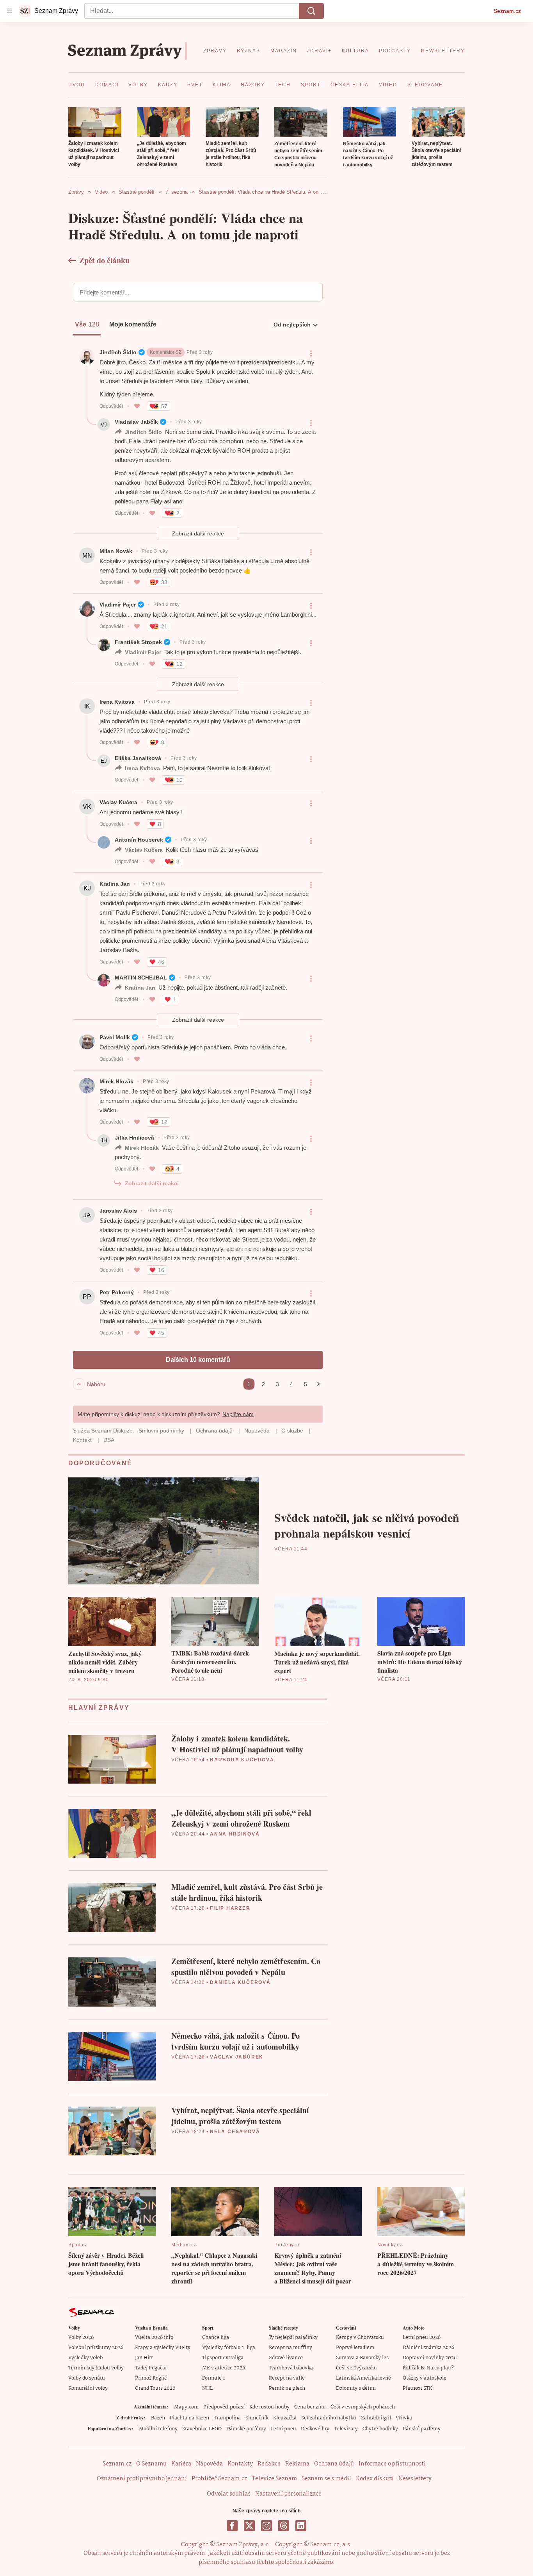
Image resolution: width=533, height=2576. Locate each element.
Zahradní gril (376, 2418)
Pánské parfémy (422, 2429)
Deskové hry (315, 2429)
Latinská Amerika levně (363, 2378)
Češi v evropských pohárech (363, 2407)
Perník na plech (287, 2388)
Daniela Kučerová (240, 1982)
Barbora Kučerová (242, 1760)
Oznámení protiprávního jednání (142, 2479)
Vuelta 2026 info (154, 2338)
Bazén (158, 2418)
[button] (95, 122)
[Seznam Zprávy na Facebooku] (232, 2526)
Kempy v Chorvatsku (360, 2338)
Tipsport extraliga (223, 2358)
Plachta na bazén (189, 2418)
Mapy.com (186, 2407)
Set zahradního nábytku (329, 2418)
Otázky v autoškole (425, 2378)
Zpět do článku (104, 260)
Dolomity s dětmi (356, 2388)
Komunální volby (88, 2388)
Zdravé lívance (286, 2358)
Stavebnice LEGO (202, 2429)
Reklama (297, 2464)
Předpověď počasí (224, 2407)
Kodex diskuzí (375, 2479)
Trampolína (227, 2418)
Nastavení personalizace (288, 2494)
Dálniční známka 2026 (428, 2348)
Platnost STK (417, 2388)
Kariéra (181, 2464)
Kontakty (240, 2464)
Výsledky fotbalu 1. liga (229, 2348)
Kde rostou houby (269, 2407)
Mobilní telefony (158, 2429)
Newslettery (415, 2479)
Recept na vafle (287, 2378)
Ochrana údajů (334, 2464)
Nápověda (209, 2464)
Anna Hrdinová (235, 1834)
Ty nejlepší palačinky (293, 2338)
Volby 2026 (81, 2338)
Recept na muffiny (290, 2348)
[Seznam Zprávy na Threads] (284, 2526)
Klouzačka (285, 2418)
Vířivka (404, 2418)
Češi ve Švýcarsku (356, 2368)
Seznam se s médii (326, 2479)
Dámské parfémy (246, 2429)
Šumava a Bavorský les (362, 2358)
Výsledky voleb (85, 2358)
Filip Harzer (230, 1908)
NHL (207, 2388)
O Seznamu (151, 2464)
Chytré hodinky (380, 2429)
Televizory (346, 2429)
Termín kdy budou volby (96, 2368)
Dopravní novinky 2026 (430, 2358)
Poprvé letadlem (355, 2348)
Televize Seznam (274, 2479)
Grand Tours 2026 (155, 2388)
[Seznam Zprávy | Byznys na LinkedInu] (301, 2526)
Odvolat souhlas (229, 2494)
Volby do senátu (87, 2378)
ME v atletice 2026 (224, 2368)
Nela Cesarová (235, 2132)
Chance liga (216, 2338)
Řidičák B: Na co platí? (428, 2368)
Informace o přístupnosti (392, 2464)
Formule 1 (213, 2378)
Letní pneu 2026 (422, 2338)
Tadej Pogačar (151, 2368)
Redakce (269, 2464)
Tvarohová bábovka (291, 2368)
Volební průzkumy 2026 (96, 2348)
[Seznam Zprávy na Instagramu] (266, 2526)
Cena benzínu (310, 2407)
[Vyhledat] (311, 11)
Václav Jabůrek (237, 2057)
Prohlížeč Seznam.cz (219, 2479)
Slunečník (257, 2418)
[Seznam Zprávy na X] (249, 2526)
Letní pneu (283, 2429)
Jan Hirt (144, 2358)
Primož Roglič (151, 2378)
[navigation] (9, 11)
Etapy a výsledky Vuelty (163, 2348)
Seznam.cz (507, 11)
